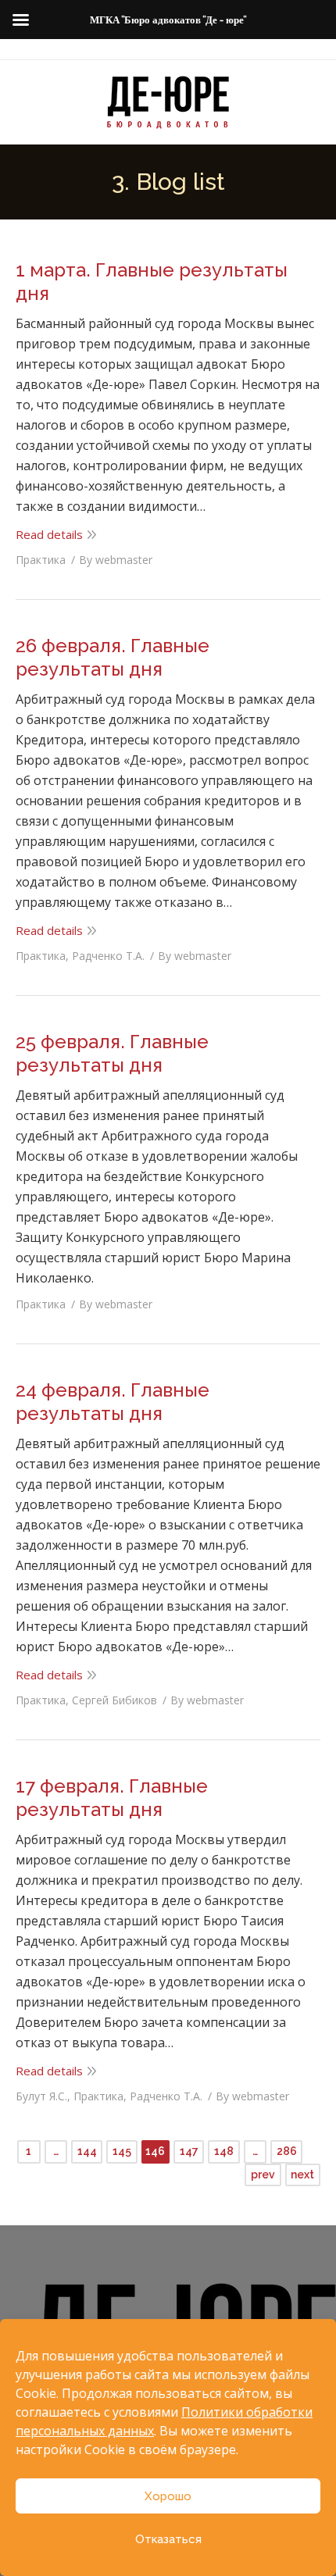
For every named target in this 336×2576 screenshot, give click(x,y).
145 (122, 2151)
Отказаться (168, 2539)
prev (263, 2175)
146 (155, 2151)
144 (87, 2151)
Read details (49, 534)
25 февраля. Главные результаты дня (112, 1053)
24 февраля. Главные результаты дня (113, 1402)
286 (287, 2151)
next (302, 2175)
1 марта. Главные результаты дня (152, 282)
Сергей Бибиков (114, 1700)
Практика (41, 560)
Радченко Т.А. (108, 956)
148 (224, 2151)
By (116, 560)
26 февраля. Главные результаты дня (113, 657)
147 (189, 2151)
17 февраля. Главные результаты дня (112, 1798)
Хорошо (168, 2496)
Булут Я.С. (41, 2096)
